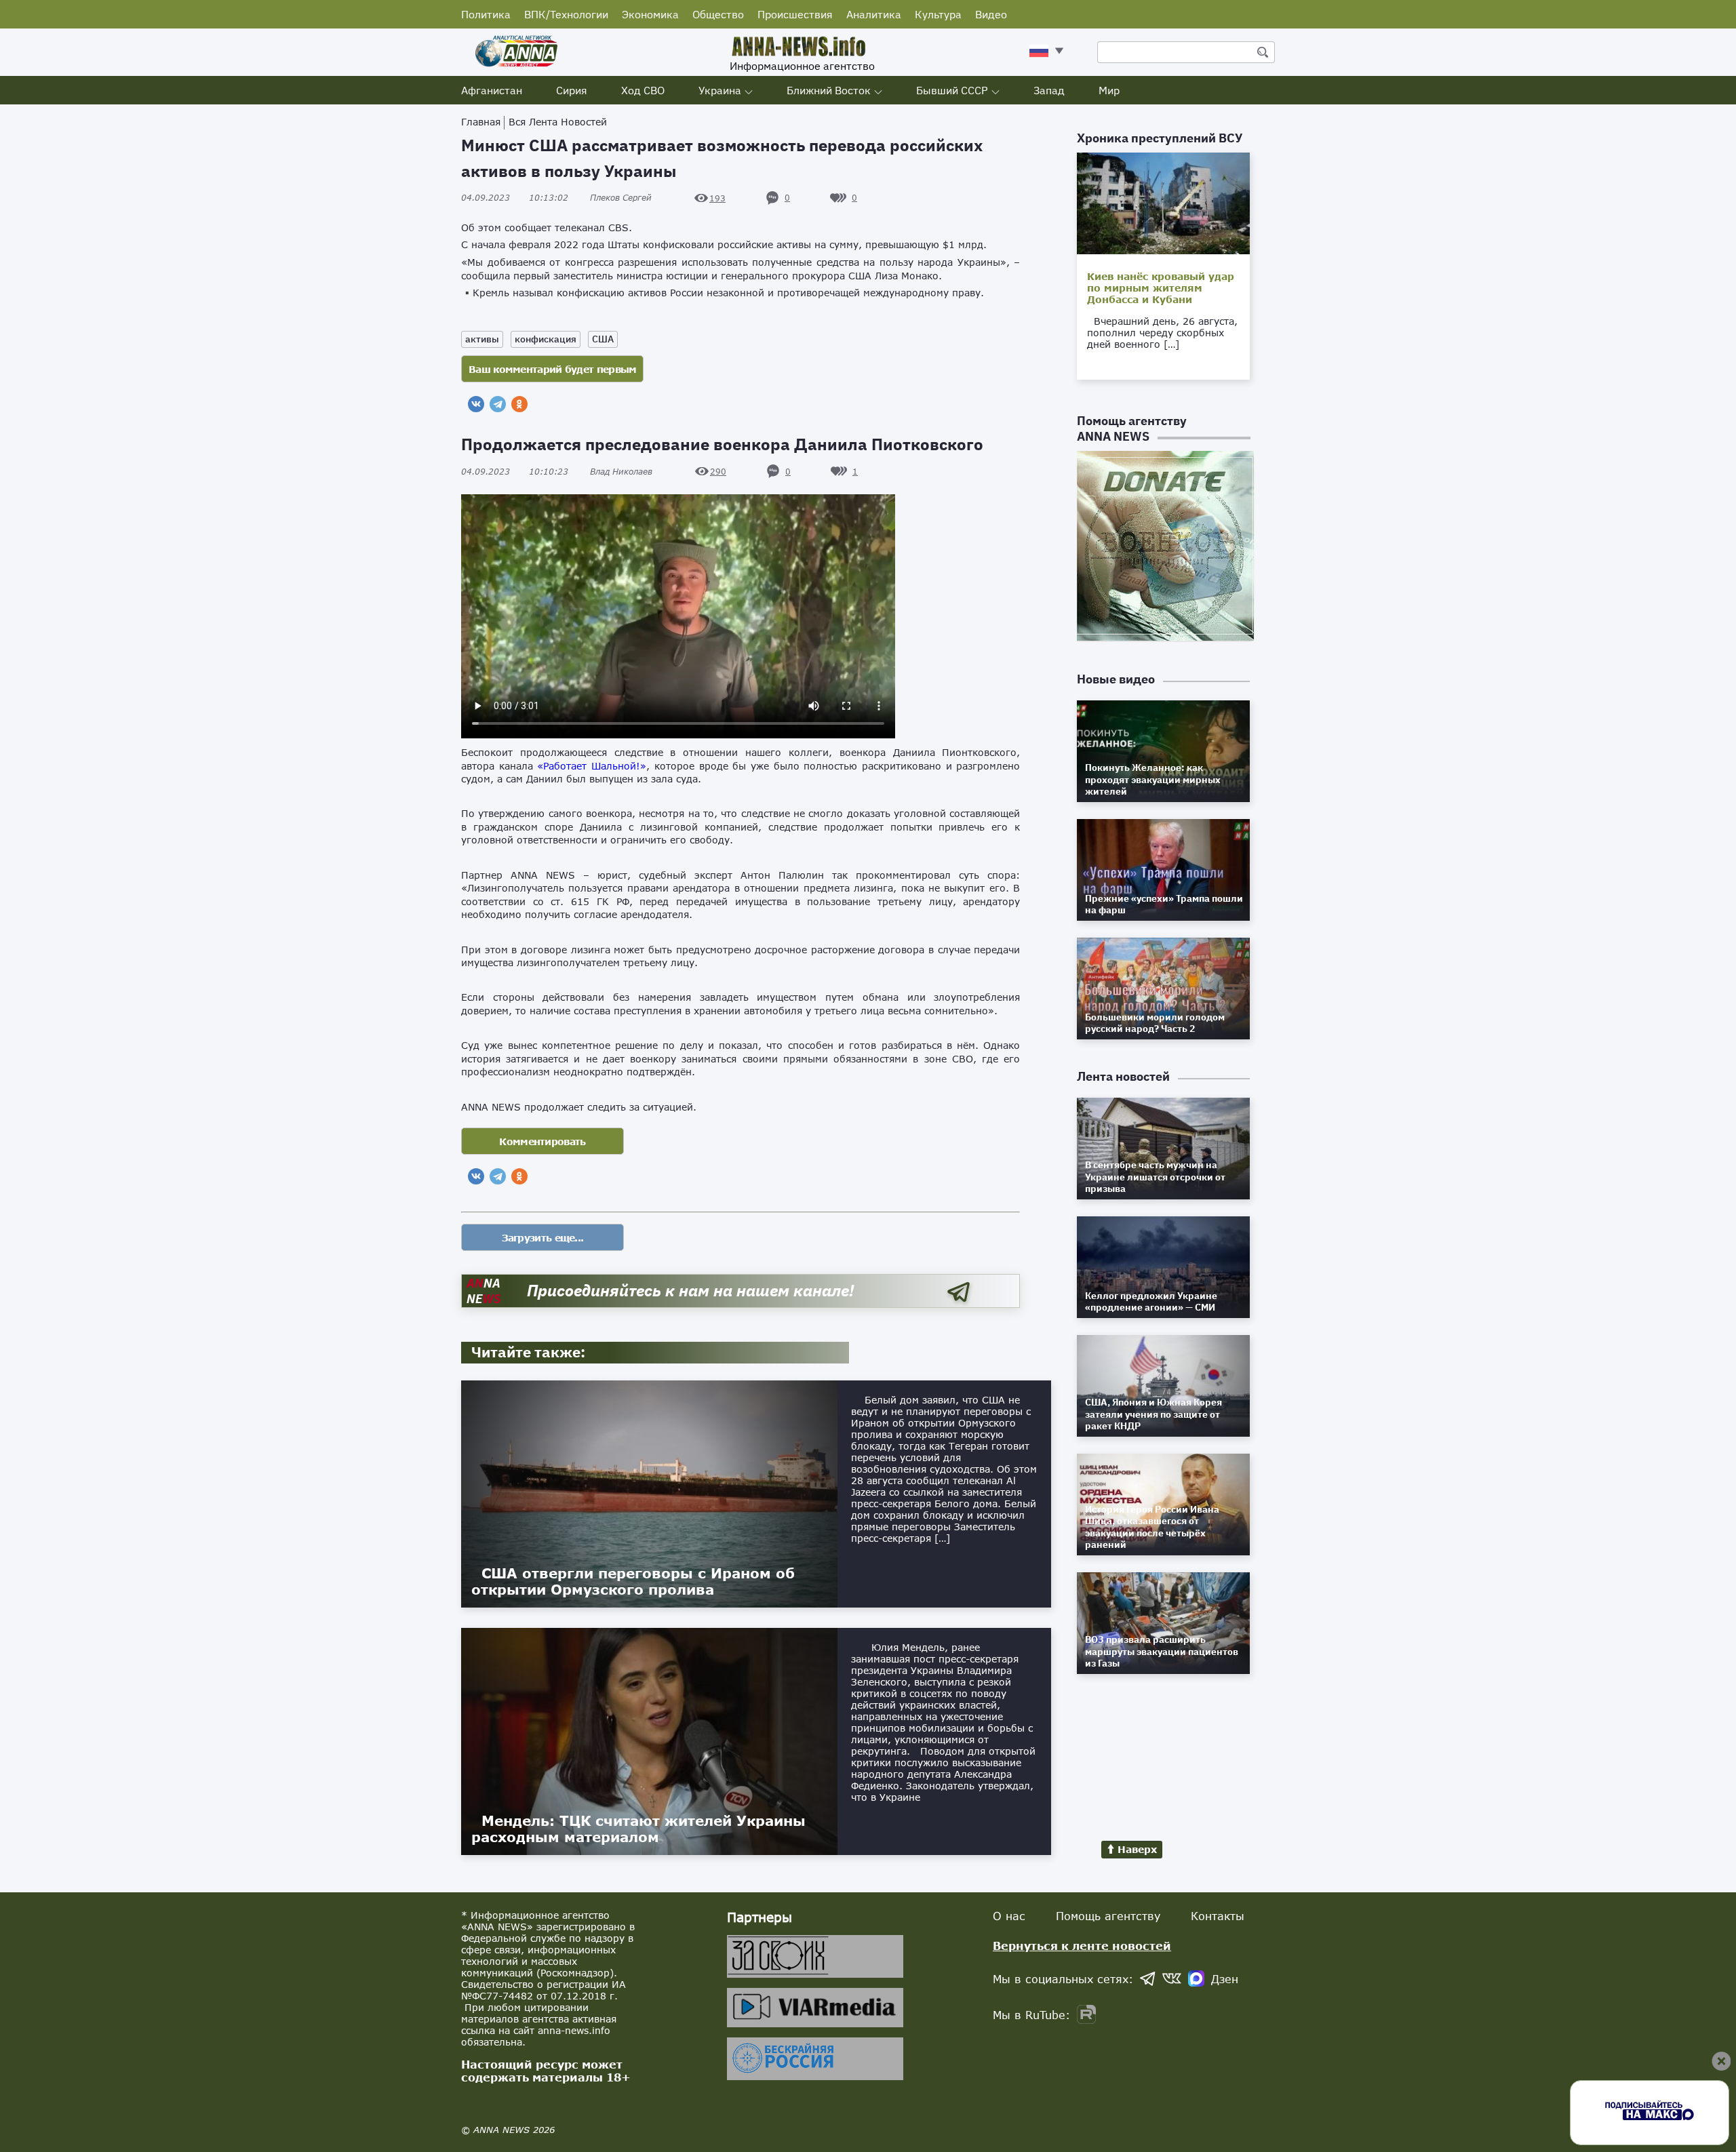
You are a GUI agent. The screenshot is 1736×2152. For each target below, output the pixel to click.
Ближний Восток (829, 90)
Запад (1049, 90)
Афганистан (492, 90)
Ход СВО (643, 90)
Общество (718, 14)
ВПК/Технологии (566, 14)
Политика (486, 14)
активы (482, 339)
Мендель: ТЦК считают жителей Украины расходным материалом (638, 1829)
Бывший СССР (952, 90)
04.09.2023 (515, 198)
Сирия (572, 90)
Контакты (1218, 1916)
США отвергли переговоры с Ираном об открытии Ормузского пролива (633, 1581)
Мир (1109, 90)
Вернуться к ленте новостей (1082, 1946)
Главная (481, 122)
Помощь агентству (1108, 1916)
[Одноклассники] (519, 404)
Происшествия (795, 14)
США (603, 339)
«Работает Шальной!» (592, 766)
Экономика (650, 14)
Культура (938, 14)
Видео (991, 14)
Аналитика (874, 14)
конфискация (546, 339)
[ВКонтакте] (476, 404)
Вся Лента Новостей (558, 122)
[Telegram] (498, 404)
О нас (1009, 1916)
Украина (720, 90)
